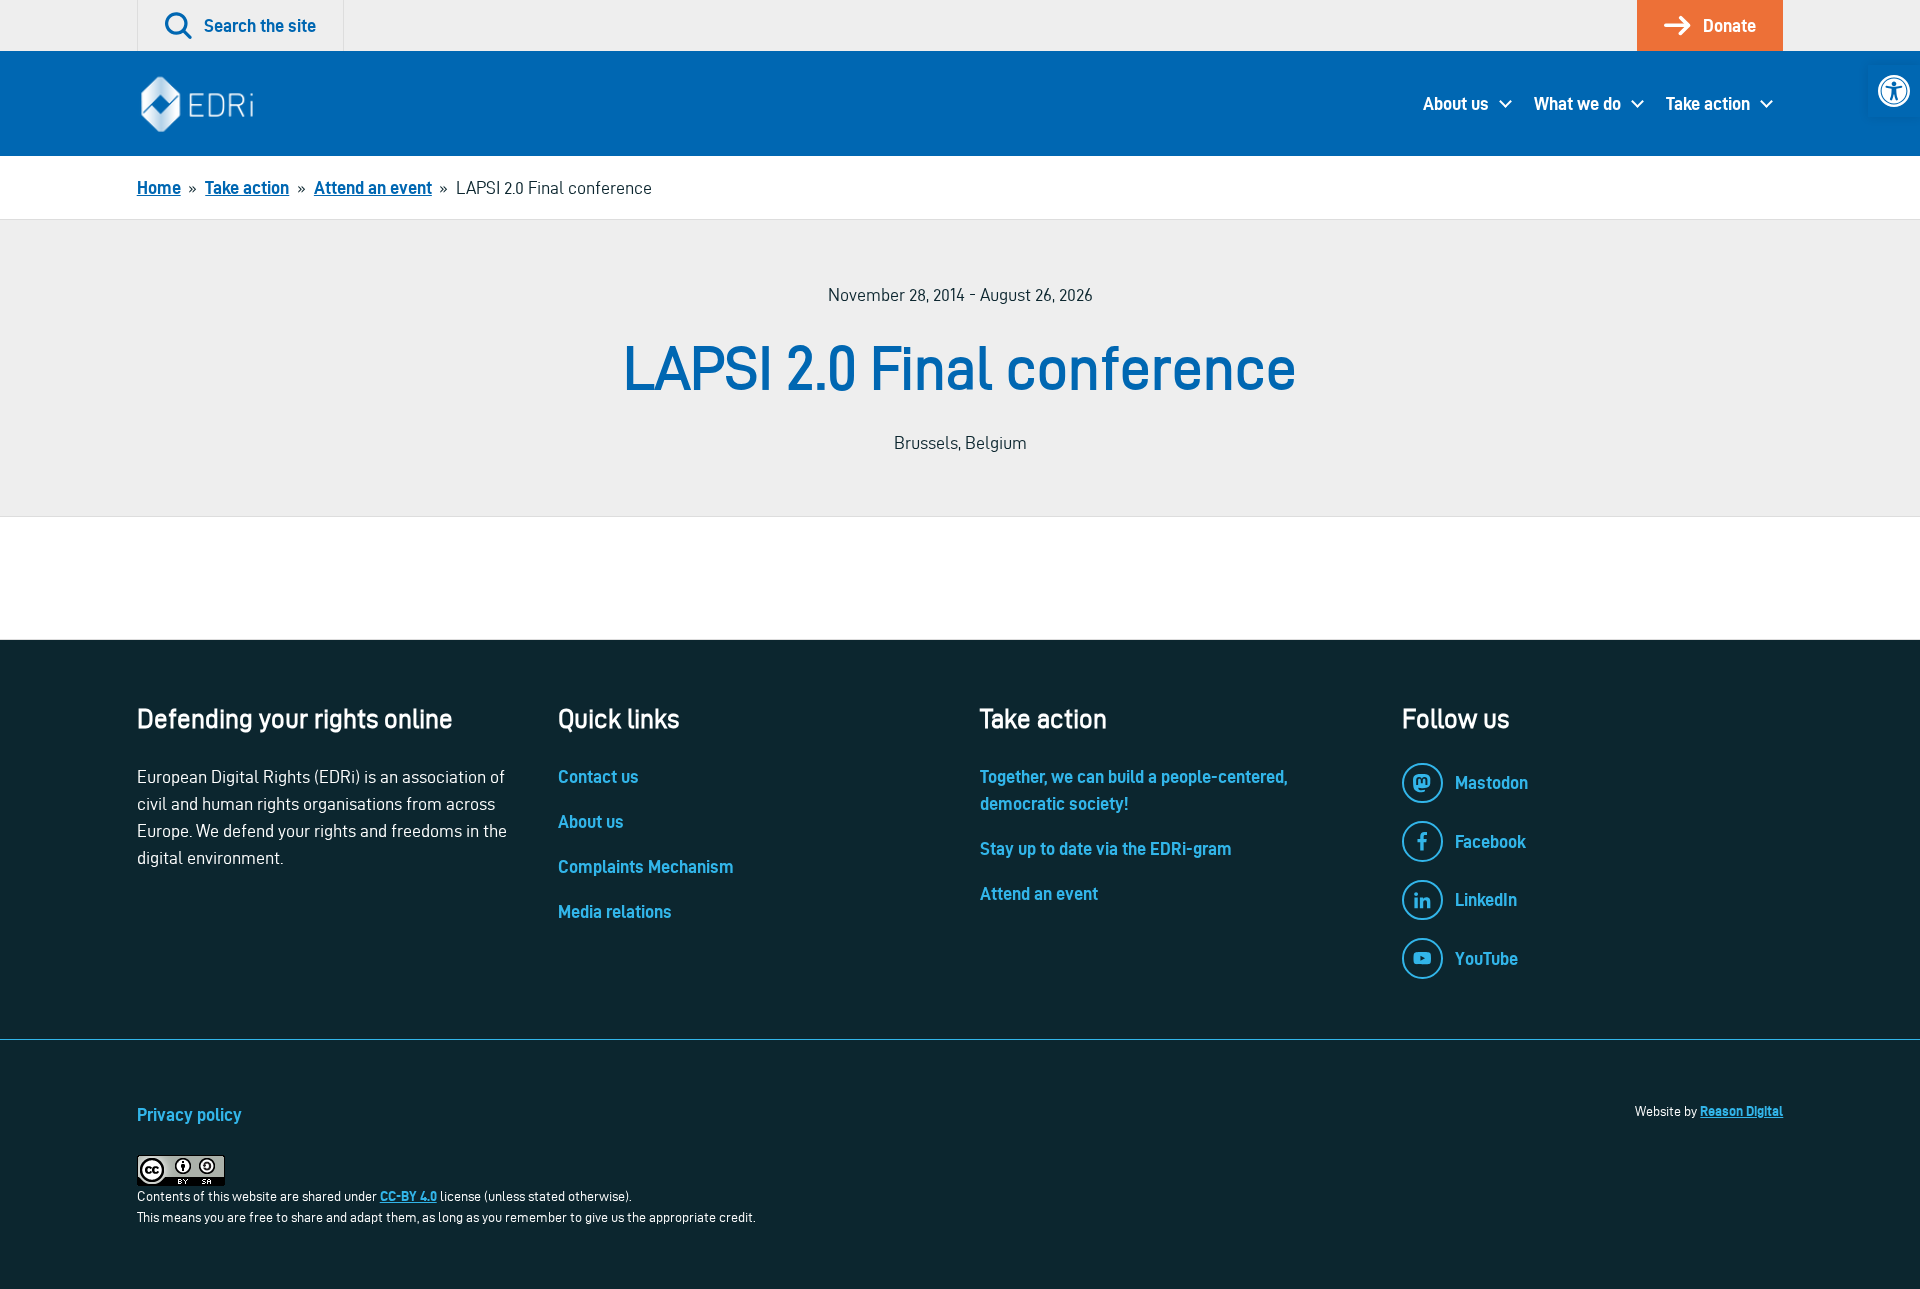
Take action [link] (1708, 103)
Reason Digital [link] (1741, 1111)
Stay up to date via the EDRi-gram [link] (1106, 848)
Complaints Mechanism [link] (646, 866)
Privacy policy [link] (189, 1114)
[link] (1894, 91)
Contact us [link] (598, 776)
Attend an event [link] (1039, 893)
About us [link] (1456, 103)
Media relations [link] (615, 911)
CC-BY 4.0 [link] (408, 1196)
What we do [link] (1577, 103)
